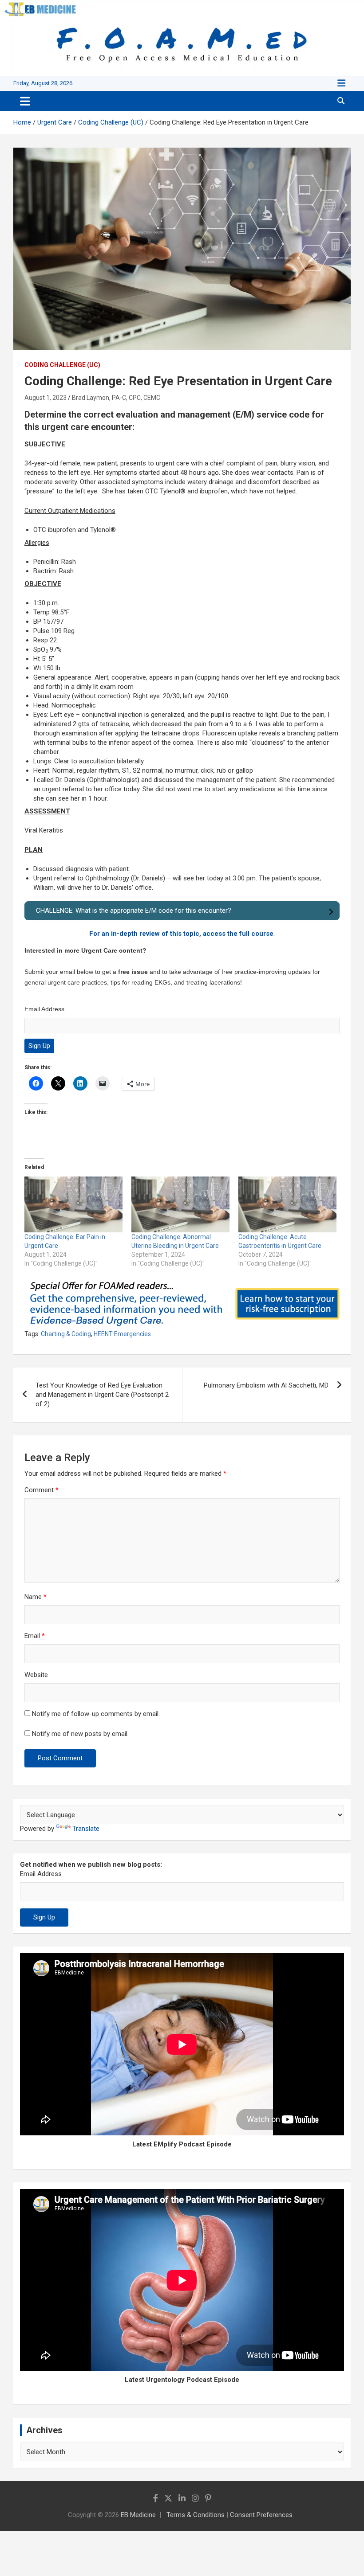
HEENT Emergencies (122, 1334)
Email (35, 1636)
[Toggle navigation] (25, 101)
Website (36, 1675)
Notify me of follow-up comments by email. (96, 1714)
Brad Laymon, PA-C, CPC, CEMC (116, 398)
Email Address (44, 1009)
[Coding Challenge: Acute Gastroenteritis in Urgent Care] (287, 1204)
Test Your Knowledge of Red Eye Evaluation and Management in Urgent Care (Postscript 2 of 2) (102, 1395)
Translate (86, 1829)
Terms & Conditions (196, 2515)
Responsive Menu (341, 83)
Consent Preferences (261, 2515)
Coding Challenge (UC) (62, 365)
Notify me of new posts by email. (80, 1734)
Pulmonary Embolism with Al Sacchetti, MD (266, 1385)
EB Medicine (138, 2515)
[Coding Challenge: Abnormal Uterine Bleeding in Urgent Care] (180, 1204)
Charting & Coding (66, 1334)
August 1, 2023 (45, 398)
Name (36, 1597)
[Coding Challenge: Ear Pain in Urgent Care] (73, 1204)
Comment (42, 1490)
